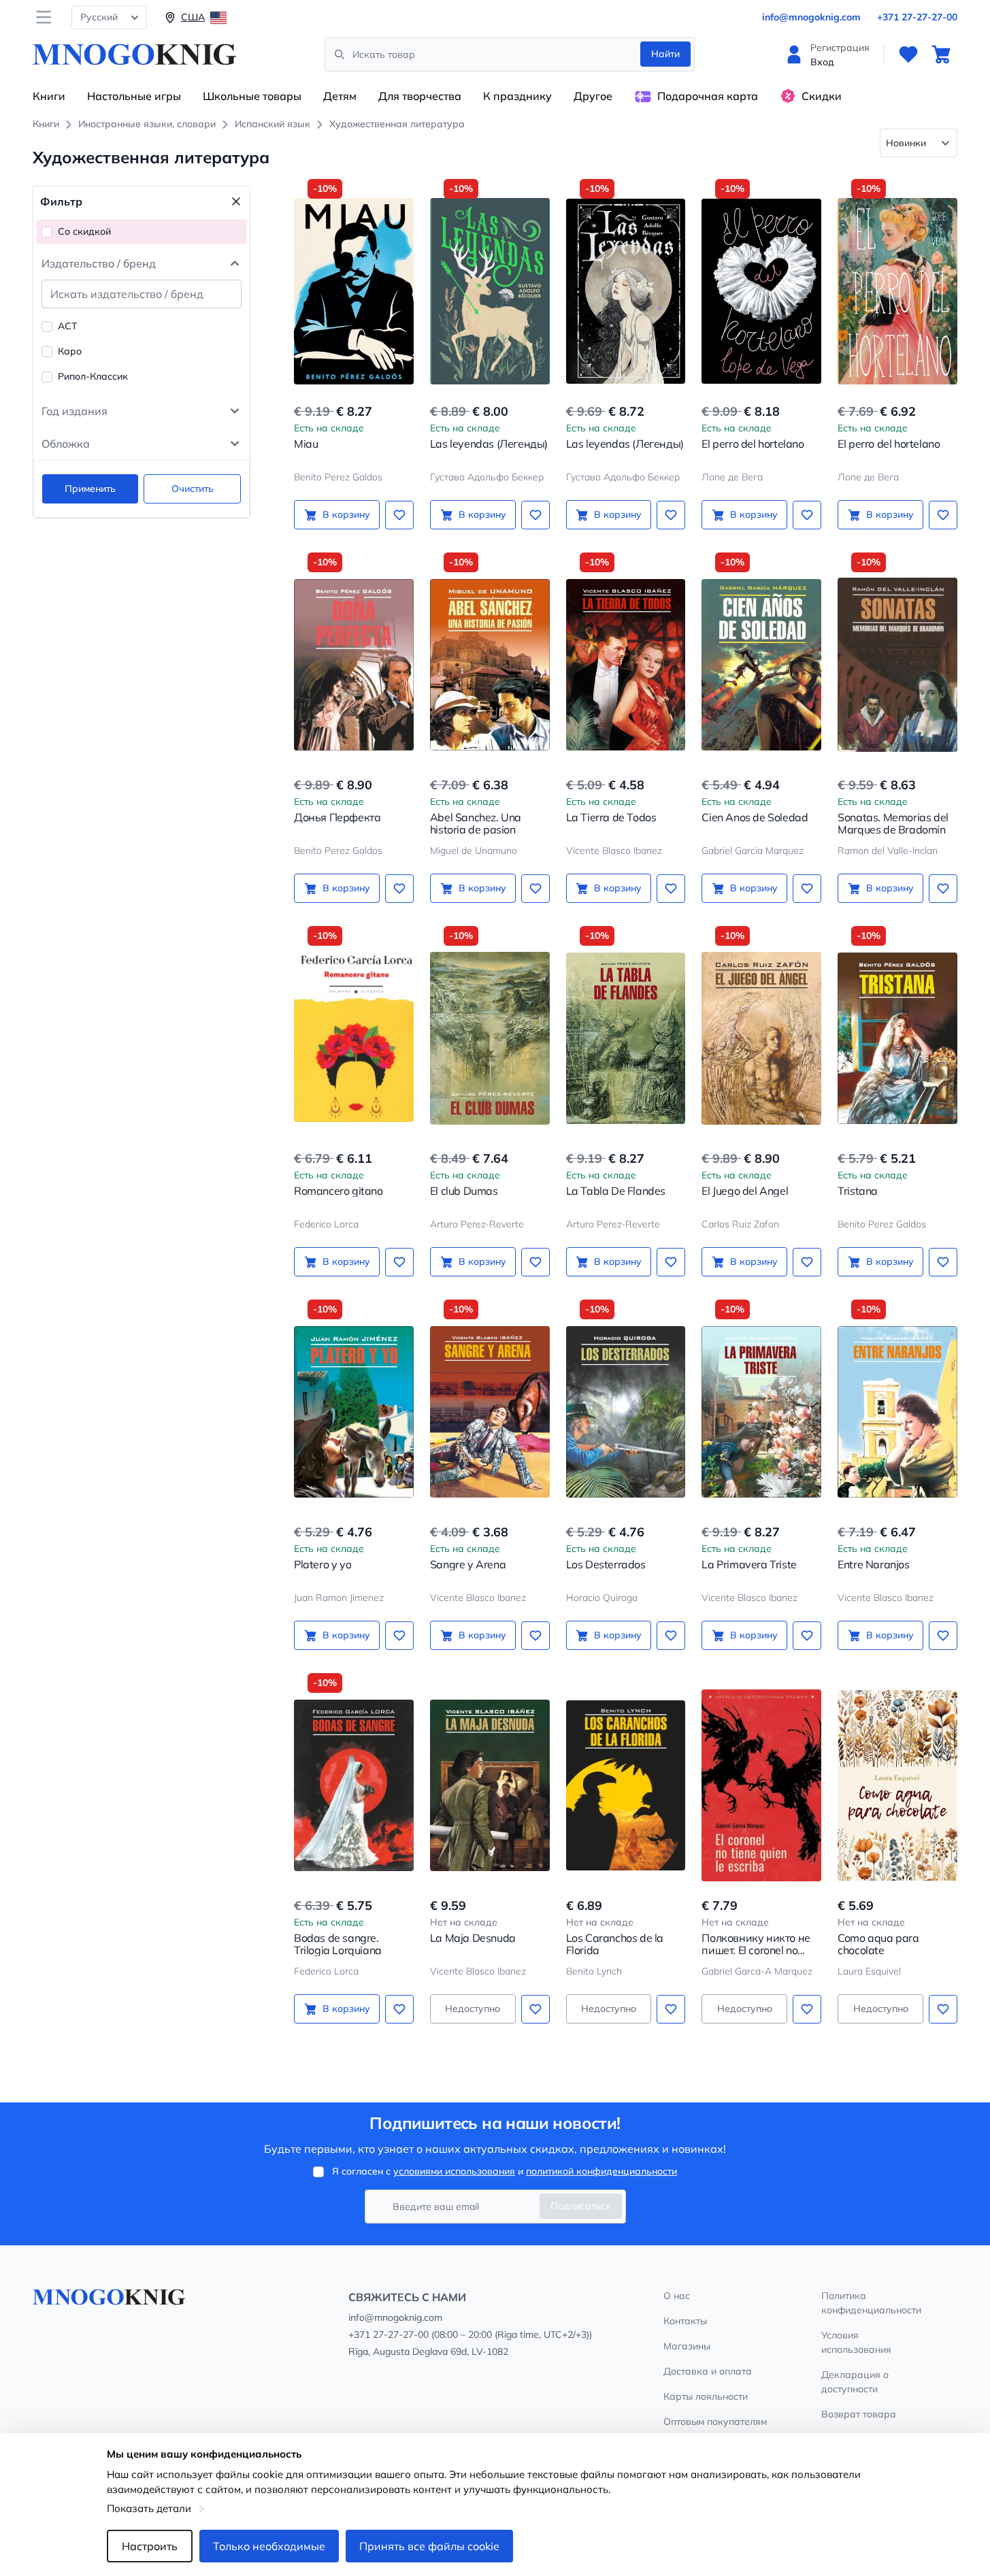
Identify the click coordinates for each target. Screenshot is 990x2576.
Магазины (687, 2346)
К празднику (517, 96)
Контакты (685, 2321)
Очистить (193, 489)
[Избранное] (908, 54)
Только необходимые (269, 2546)
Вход (822, 62)
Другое (593, 96)
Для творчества (420, 96)
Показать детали (149, 2508)
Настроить (150, 2546)
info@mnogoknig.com (811, 17)
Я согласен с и (505, 2171)
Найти (665, 54)
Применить (90, 489)
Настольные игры (134, 96)
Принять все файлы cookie (429, 2546)
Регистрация (840, 48)
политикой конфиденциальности (601, 2171)
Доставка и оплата (708, 2371)
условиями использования (454, 2171)
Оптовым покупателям (715, 2422)
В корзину (346, 514)
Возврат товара (859, 2414)
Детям (340, 96)
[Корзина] (941, 54)
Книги (49, 96)
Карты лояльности (706, 2396)
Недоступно (473, 2009)
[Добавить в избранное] (399, 515)
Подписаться (581, 2206)
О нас (677, 2296)
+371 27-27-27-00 (917, 17)
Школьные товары (252, 96)
